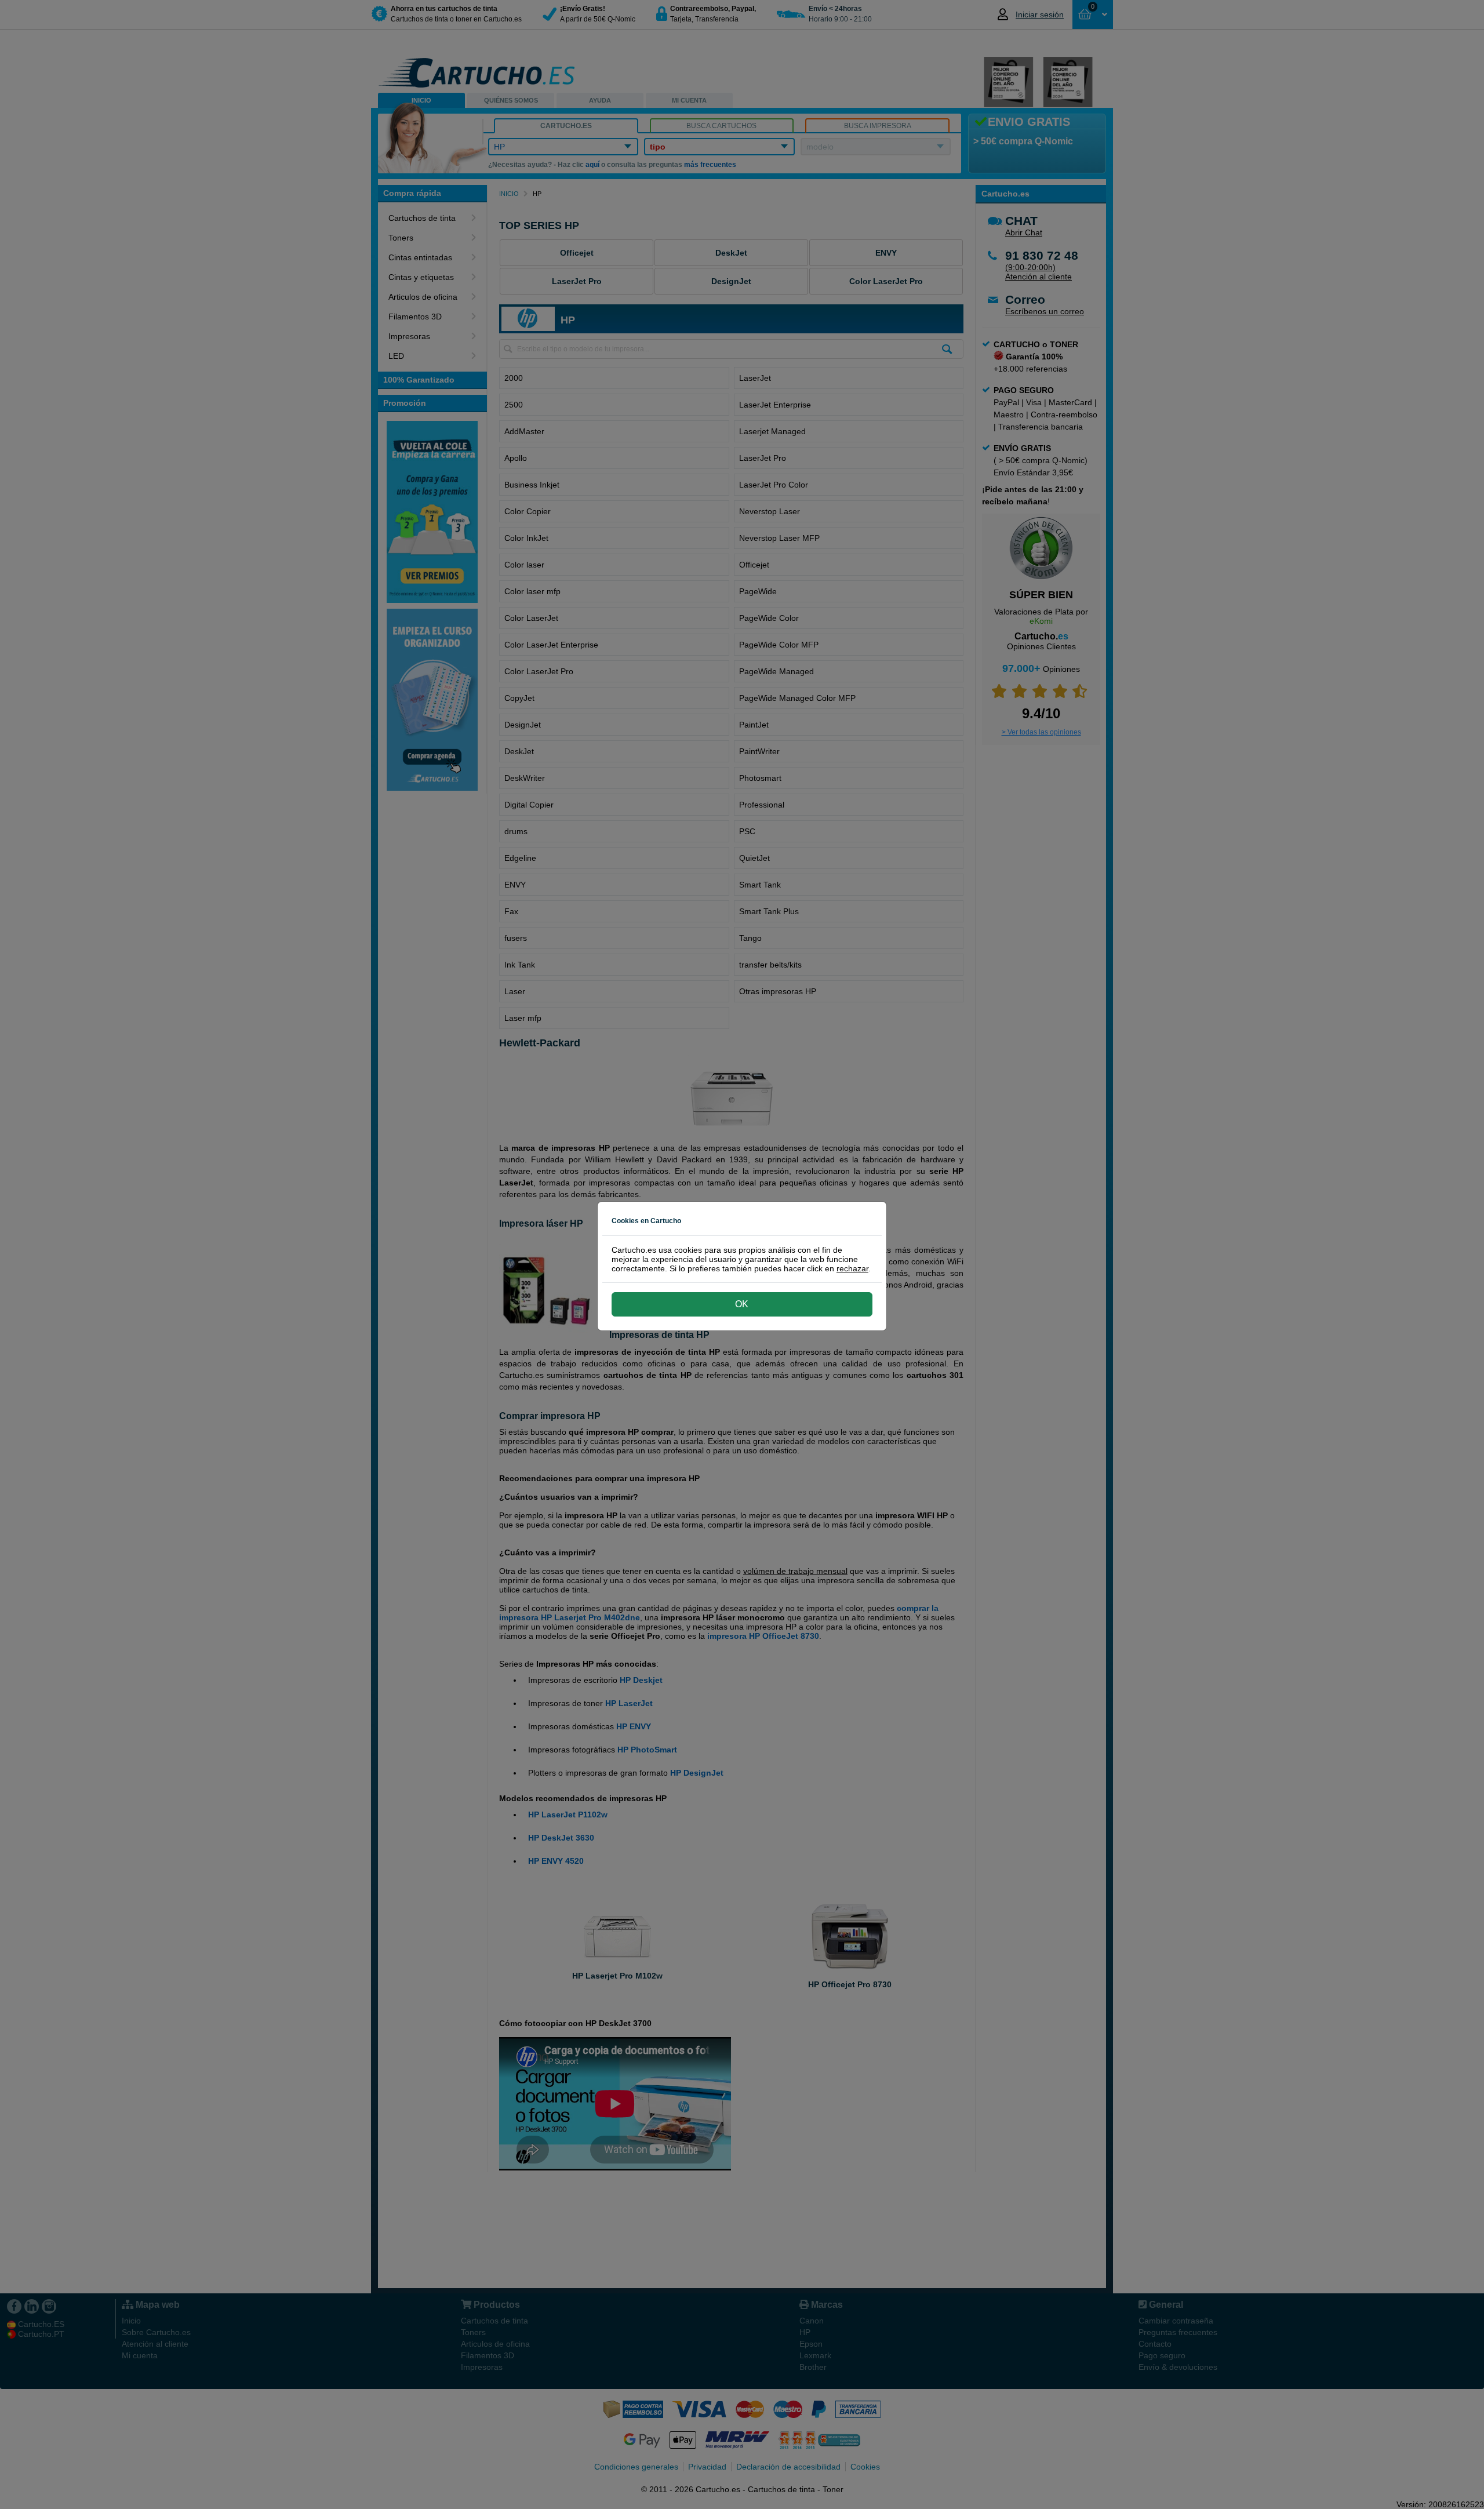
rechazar (852, 1268)
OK (742, 1304)
